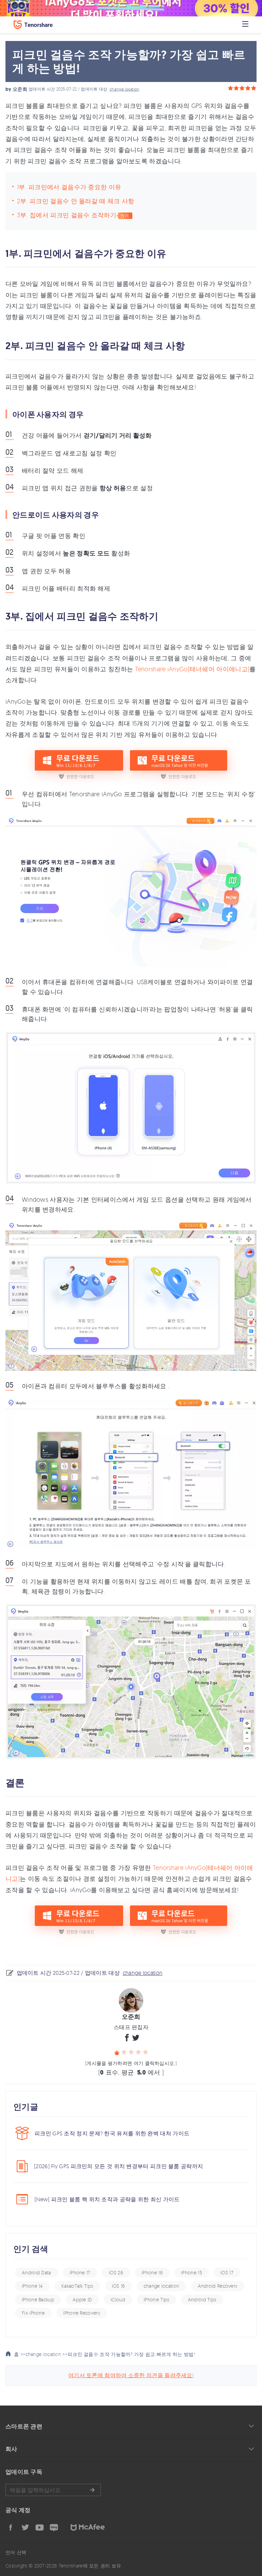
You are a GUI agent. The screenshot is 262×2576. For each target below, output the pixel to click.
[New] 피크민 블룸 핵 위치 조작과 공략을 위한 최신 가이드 (107, 2199)
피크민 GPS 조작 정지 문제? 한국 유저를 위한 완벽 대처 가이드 (112, 2133)
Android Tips (202, 2299)
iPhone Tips (156, 2299)
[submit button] (92, 2490)
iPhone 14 (32, 2286)
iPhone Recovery (82, 2313)
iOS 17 (227, 2272)
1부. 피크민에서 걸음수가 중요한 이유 (69, 187)
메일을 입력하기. (53, 2490)
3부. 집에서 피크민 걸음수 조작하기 (67, 215)
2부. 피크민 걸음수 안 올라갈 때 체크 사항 (76, 201)
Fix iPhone (33, 2313)
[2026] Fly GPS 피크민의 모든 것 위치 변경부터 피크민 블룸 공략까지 (119, 2166)
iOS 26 (116, 2272)
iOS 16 (119, 2286)
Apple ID (82, 2299)
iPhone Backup (38, 2299)
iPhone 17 (80, 2272)
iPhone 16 (152, 2272)
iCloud (118, 2299)
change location (125, 89)
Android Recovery (218, 2286)
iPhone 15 (192, 2272)
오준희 (20, 89)
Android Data (37, 2272)
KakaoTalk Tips (77, 2286)
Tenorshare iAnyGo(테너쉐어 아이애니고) (192, 669)
